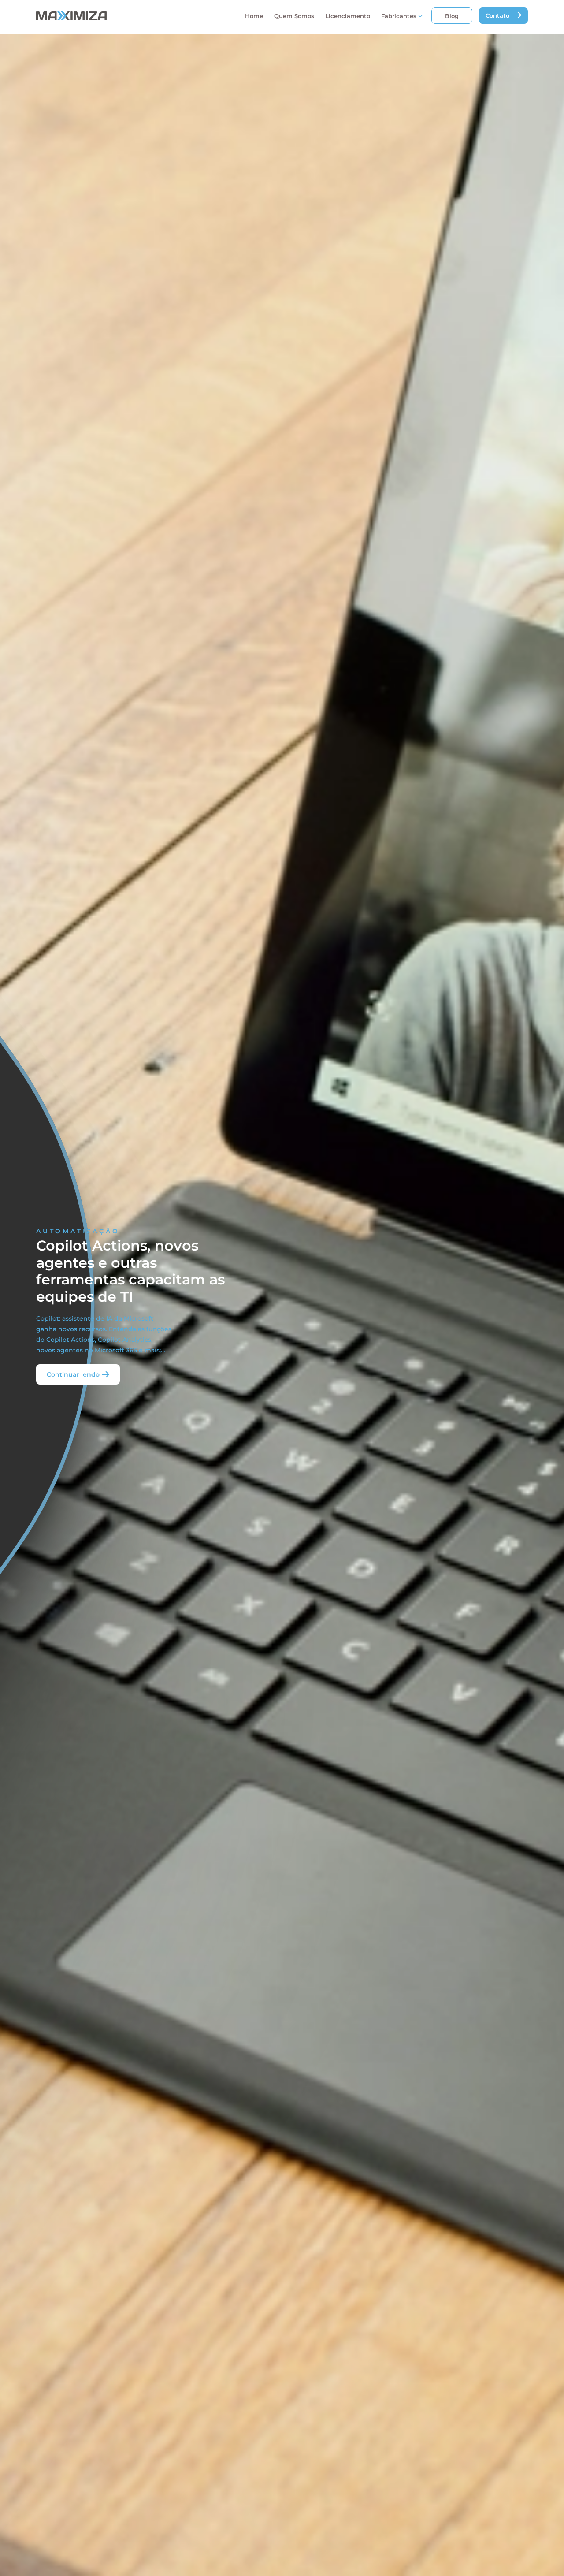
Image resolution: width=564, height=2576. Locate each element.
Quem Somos (294, 16)
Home (254, 16)
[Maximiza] (107, 16)
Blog (452, 16)
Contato (497, 15)
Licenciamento (348, 16)
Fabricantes (399, 16)
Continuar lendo (73, 1374)
